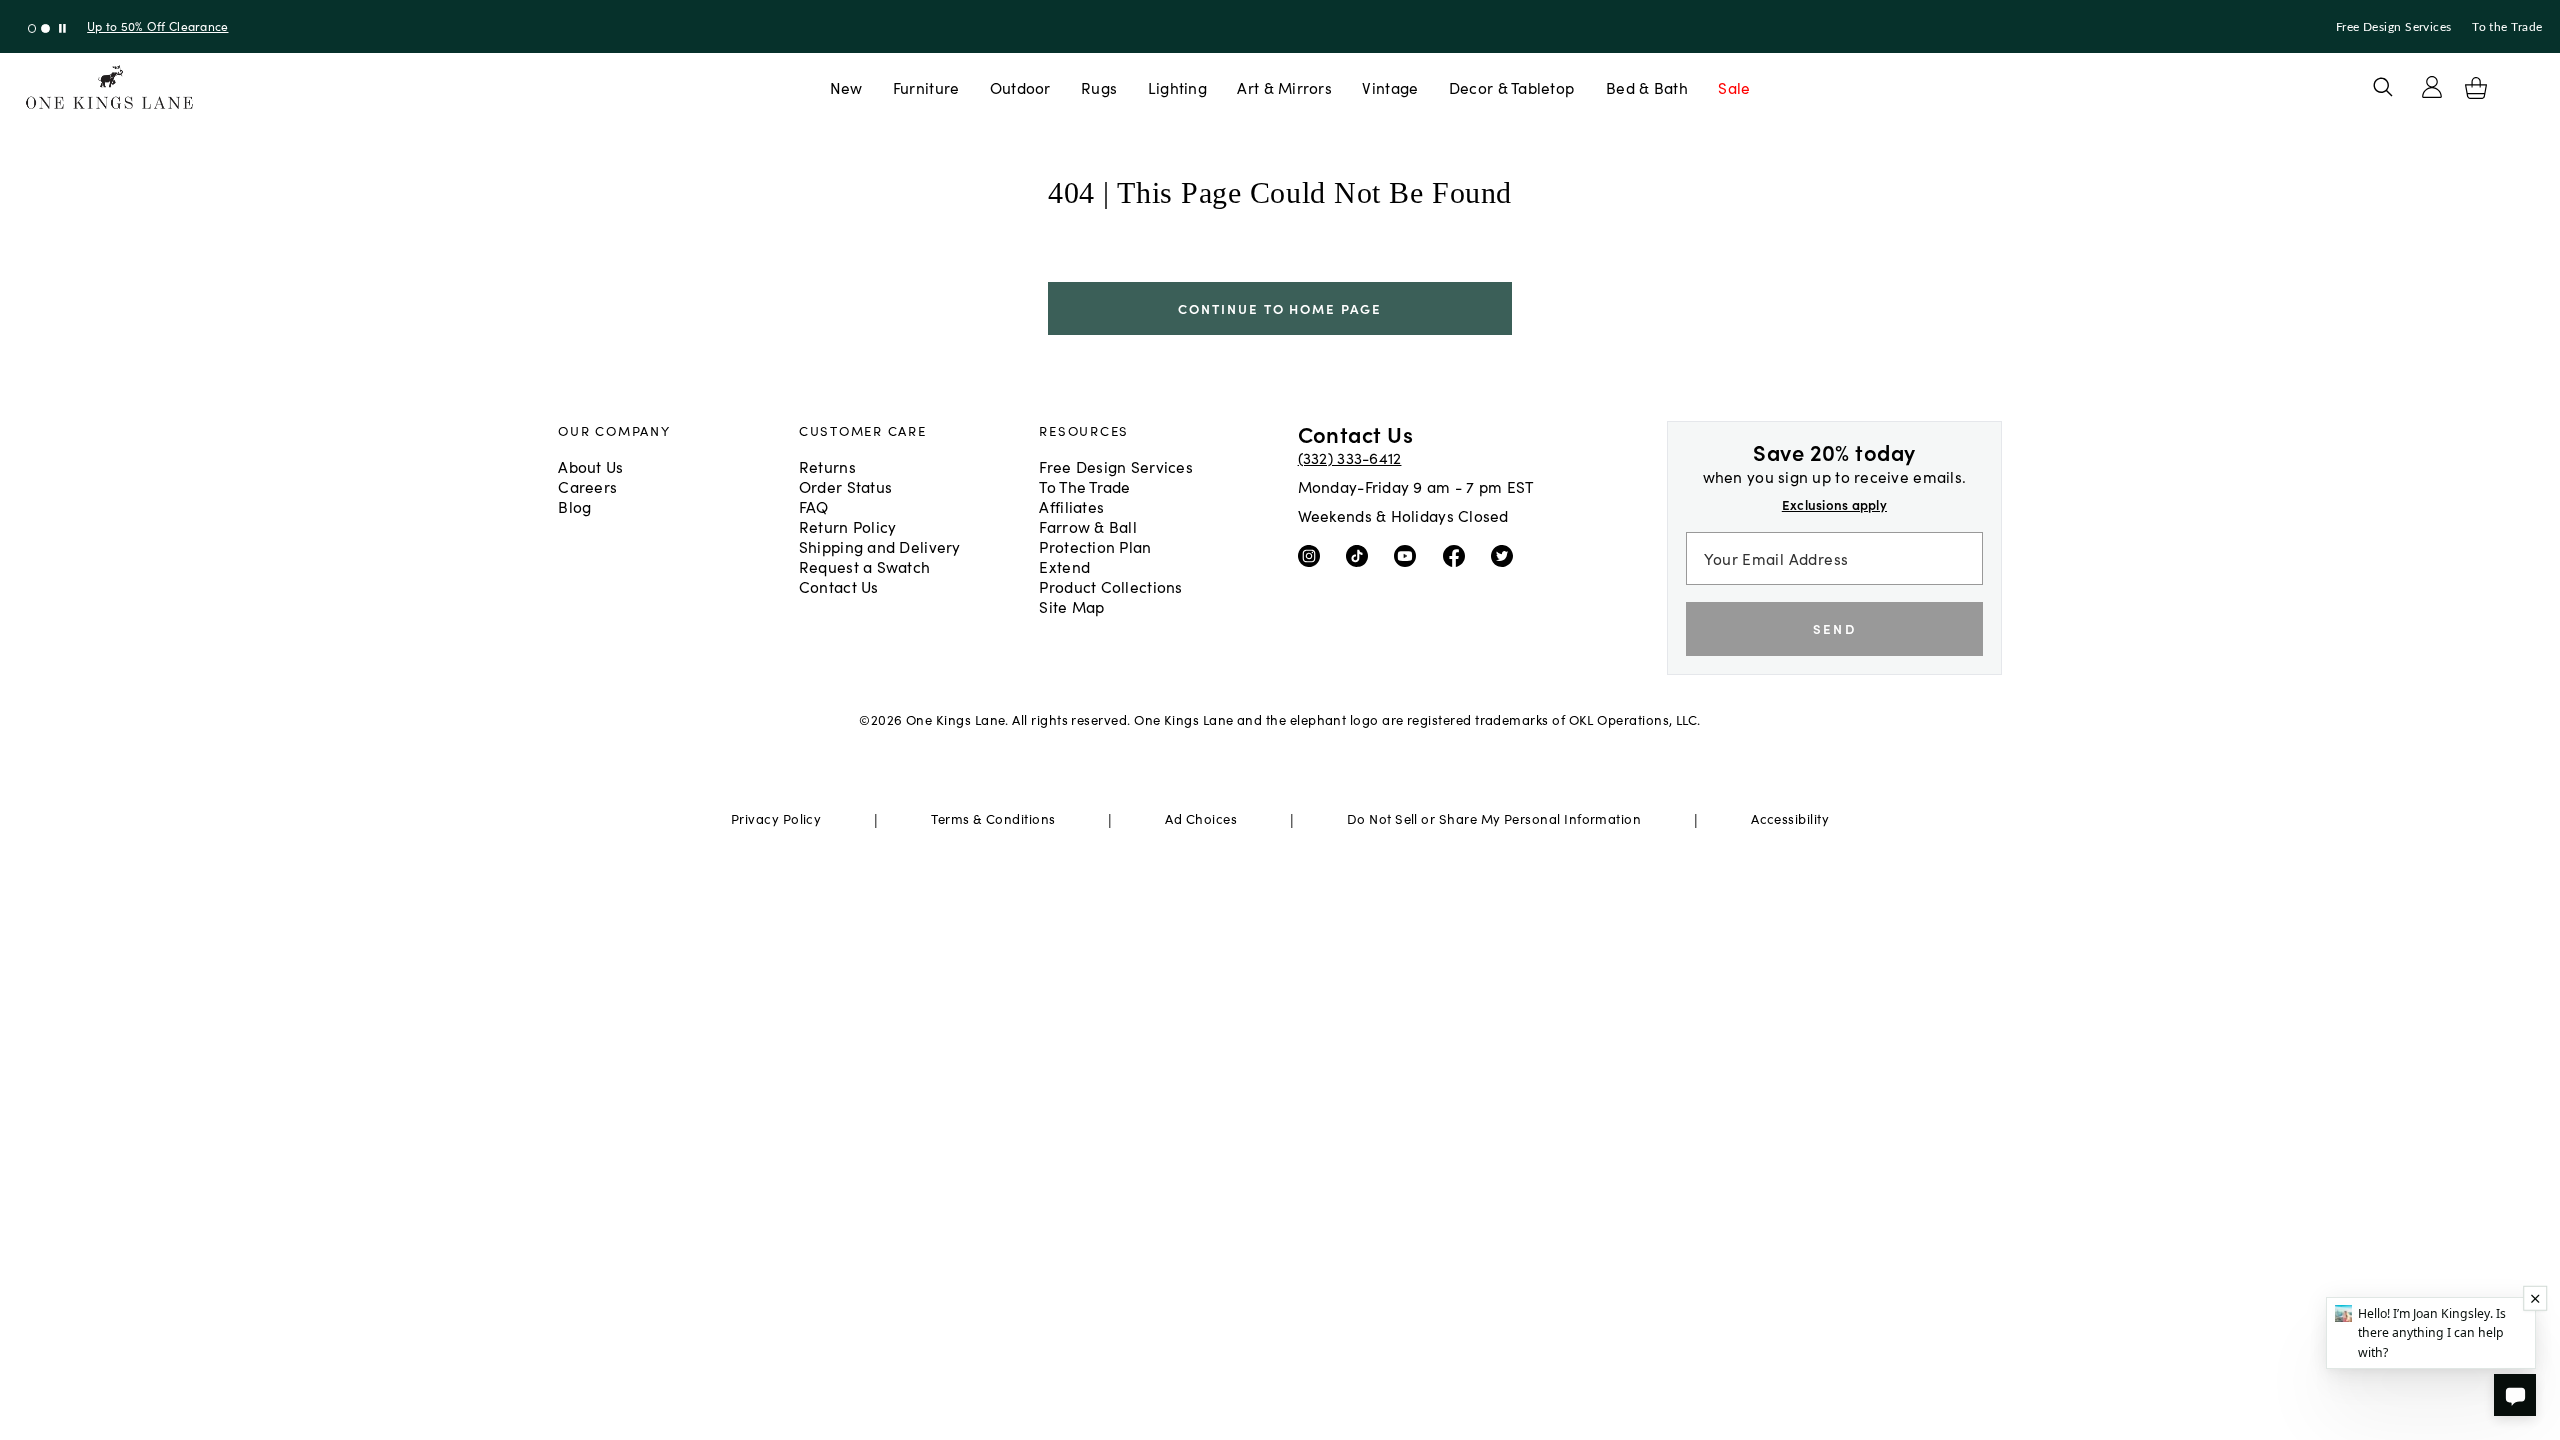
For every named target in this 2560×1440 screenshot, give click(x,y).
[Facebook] (1458, 554)
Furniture (926, 87)
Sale (1734, 87)
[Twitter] (1506, 554)
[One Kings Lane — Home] (109, 87)
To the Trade (2507, 27)
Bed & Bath (1647, 87)
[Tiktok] (1361, 554)
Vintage (1390, 87)
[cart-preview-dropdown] (2476, 88)
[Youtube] (1409, 554)
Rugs (1099, 87)
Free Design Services (2394, 27)
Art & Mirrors (1284, 87)
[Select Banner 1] (45, 28)
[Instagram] (1313, 554)
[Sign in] (2432, 87)
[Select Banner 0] (32, 28)
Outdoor (1020, 87)
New (846, 87)
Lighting (1177, 87)
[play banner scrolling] (62, 28)
